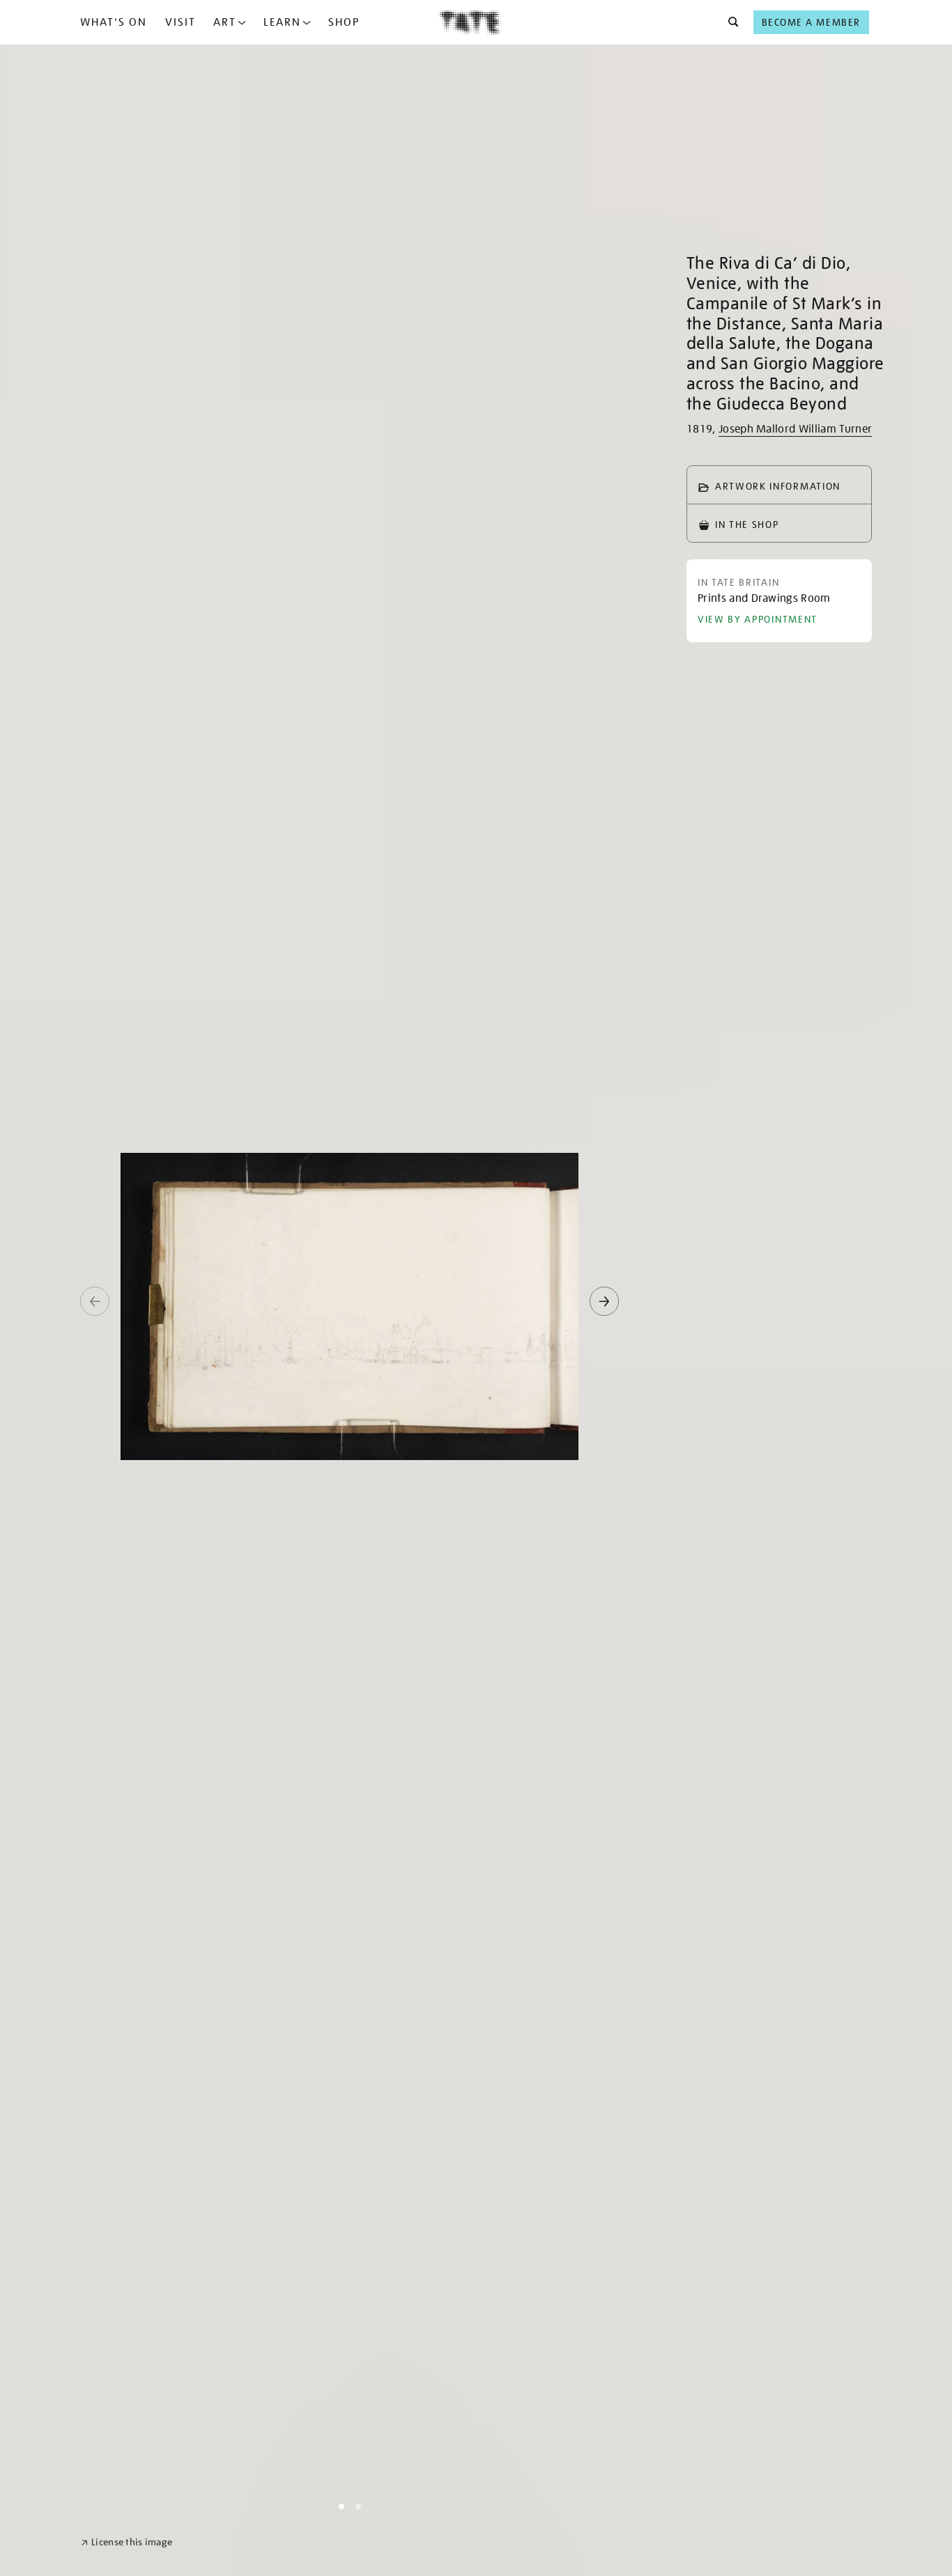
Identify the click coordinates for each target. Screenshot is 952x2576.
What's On (114, 22)
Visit (181, 22)
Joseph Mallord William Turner (795, 429)
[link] (126, 2542)
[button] (729, 22)
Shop (344, 22)
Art (225, 22)
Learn (282, 22)
